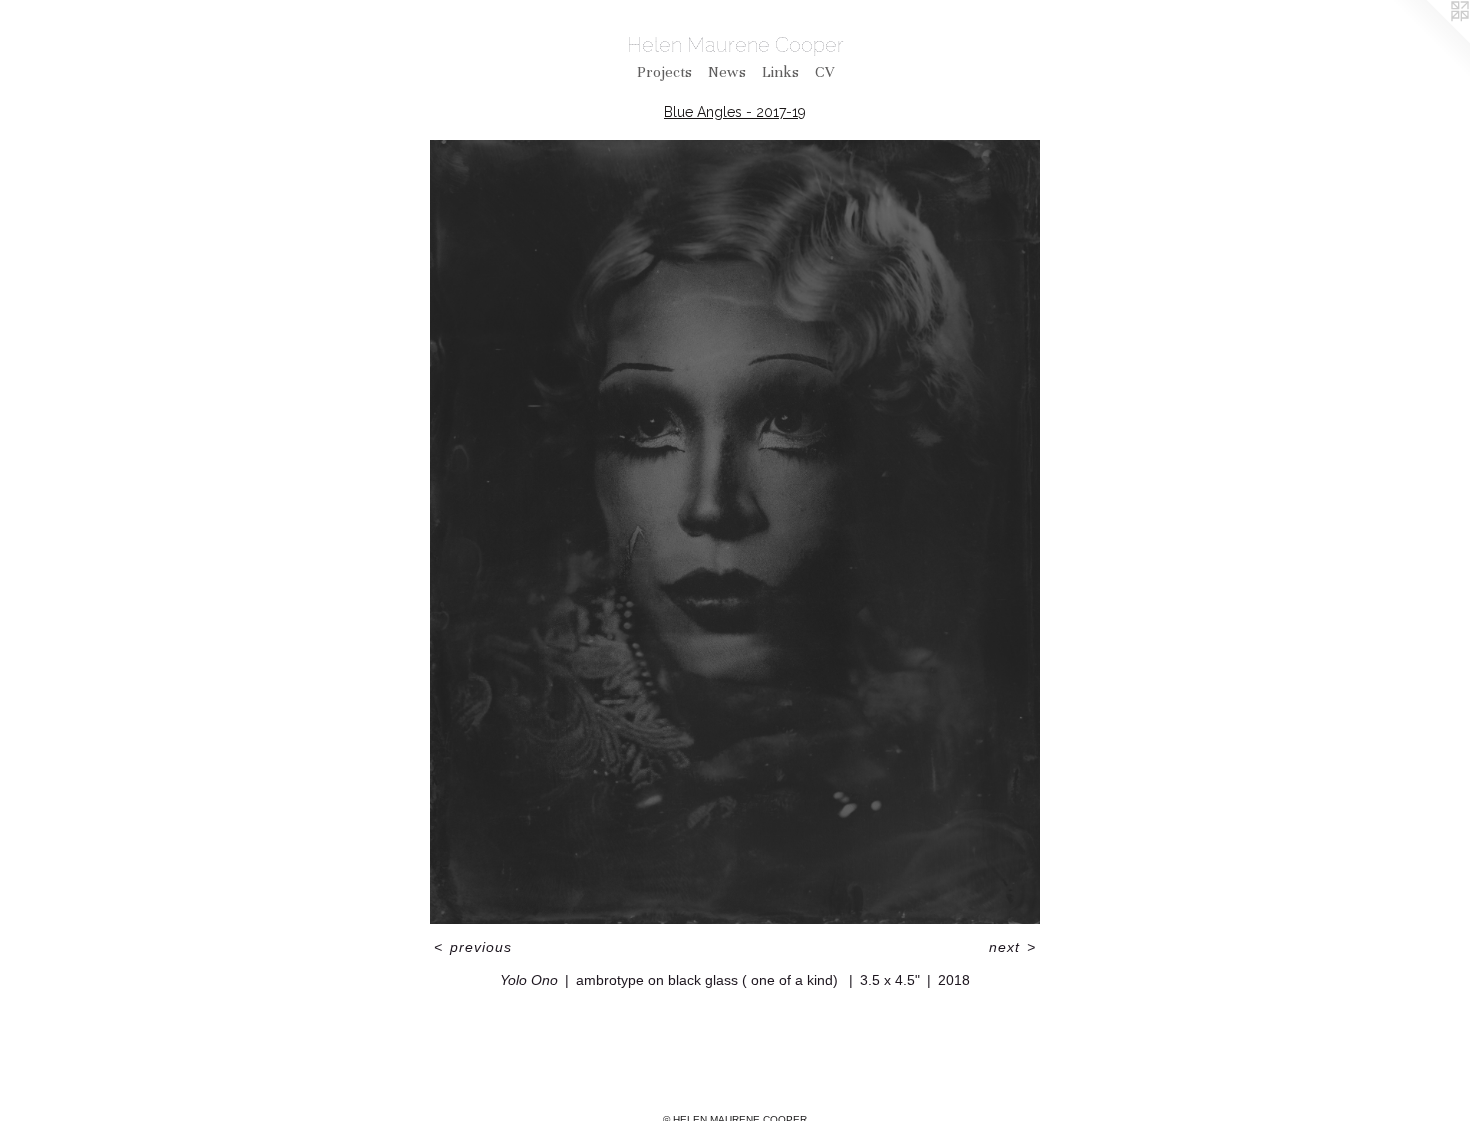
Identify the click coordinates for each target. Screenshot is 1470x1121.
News (727, 72)
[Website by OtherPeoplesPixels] (1430, 40)
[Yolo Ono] (735, 532)
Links (780, 72)
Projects (664, 72)
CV (824, 72)
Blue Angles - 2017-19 (735, 112)
